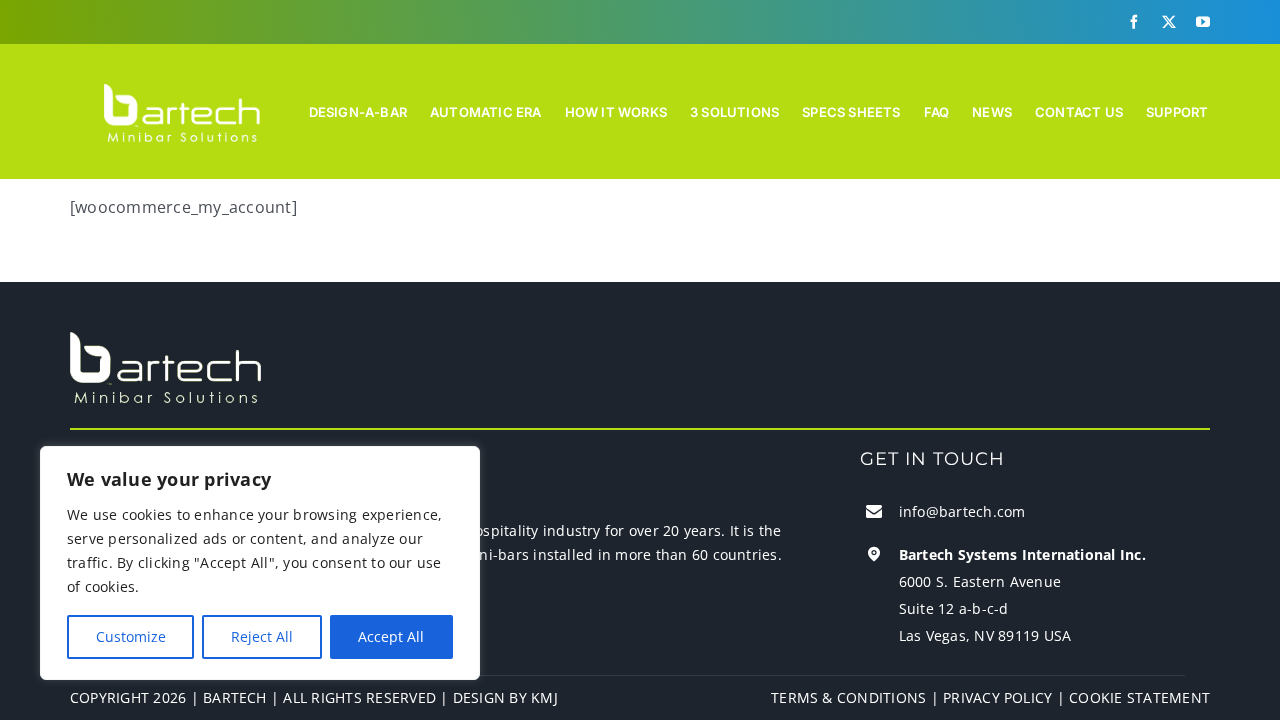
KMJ (544, 697)
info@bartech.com (962, 511)
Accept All (391, 636)
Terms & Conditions (848, 697)
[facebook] (1134, 22)
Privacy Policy (997, 697)
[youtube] (1203, 22)
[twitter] (1169, 22)
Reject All (262, 636)
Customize (131, 636)
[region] (260, 563)
